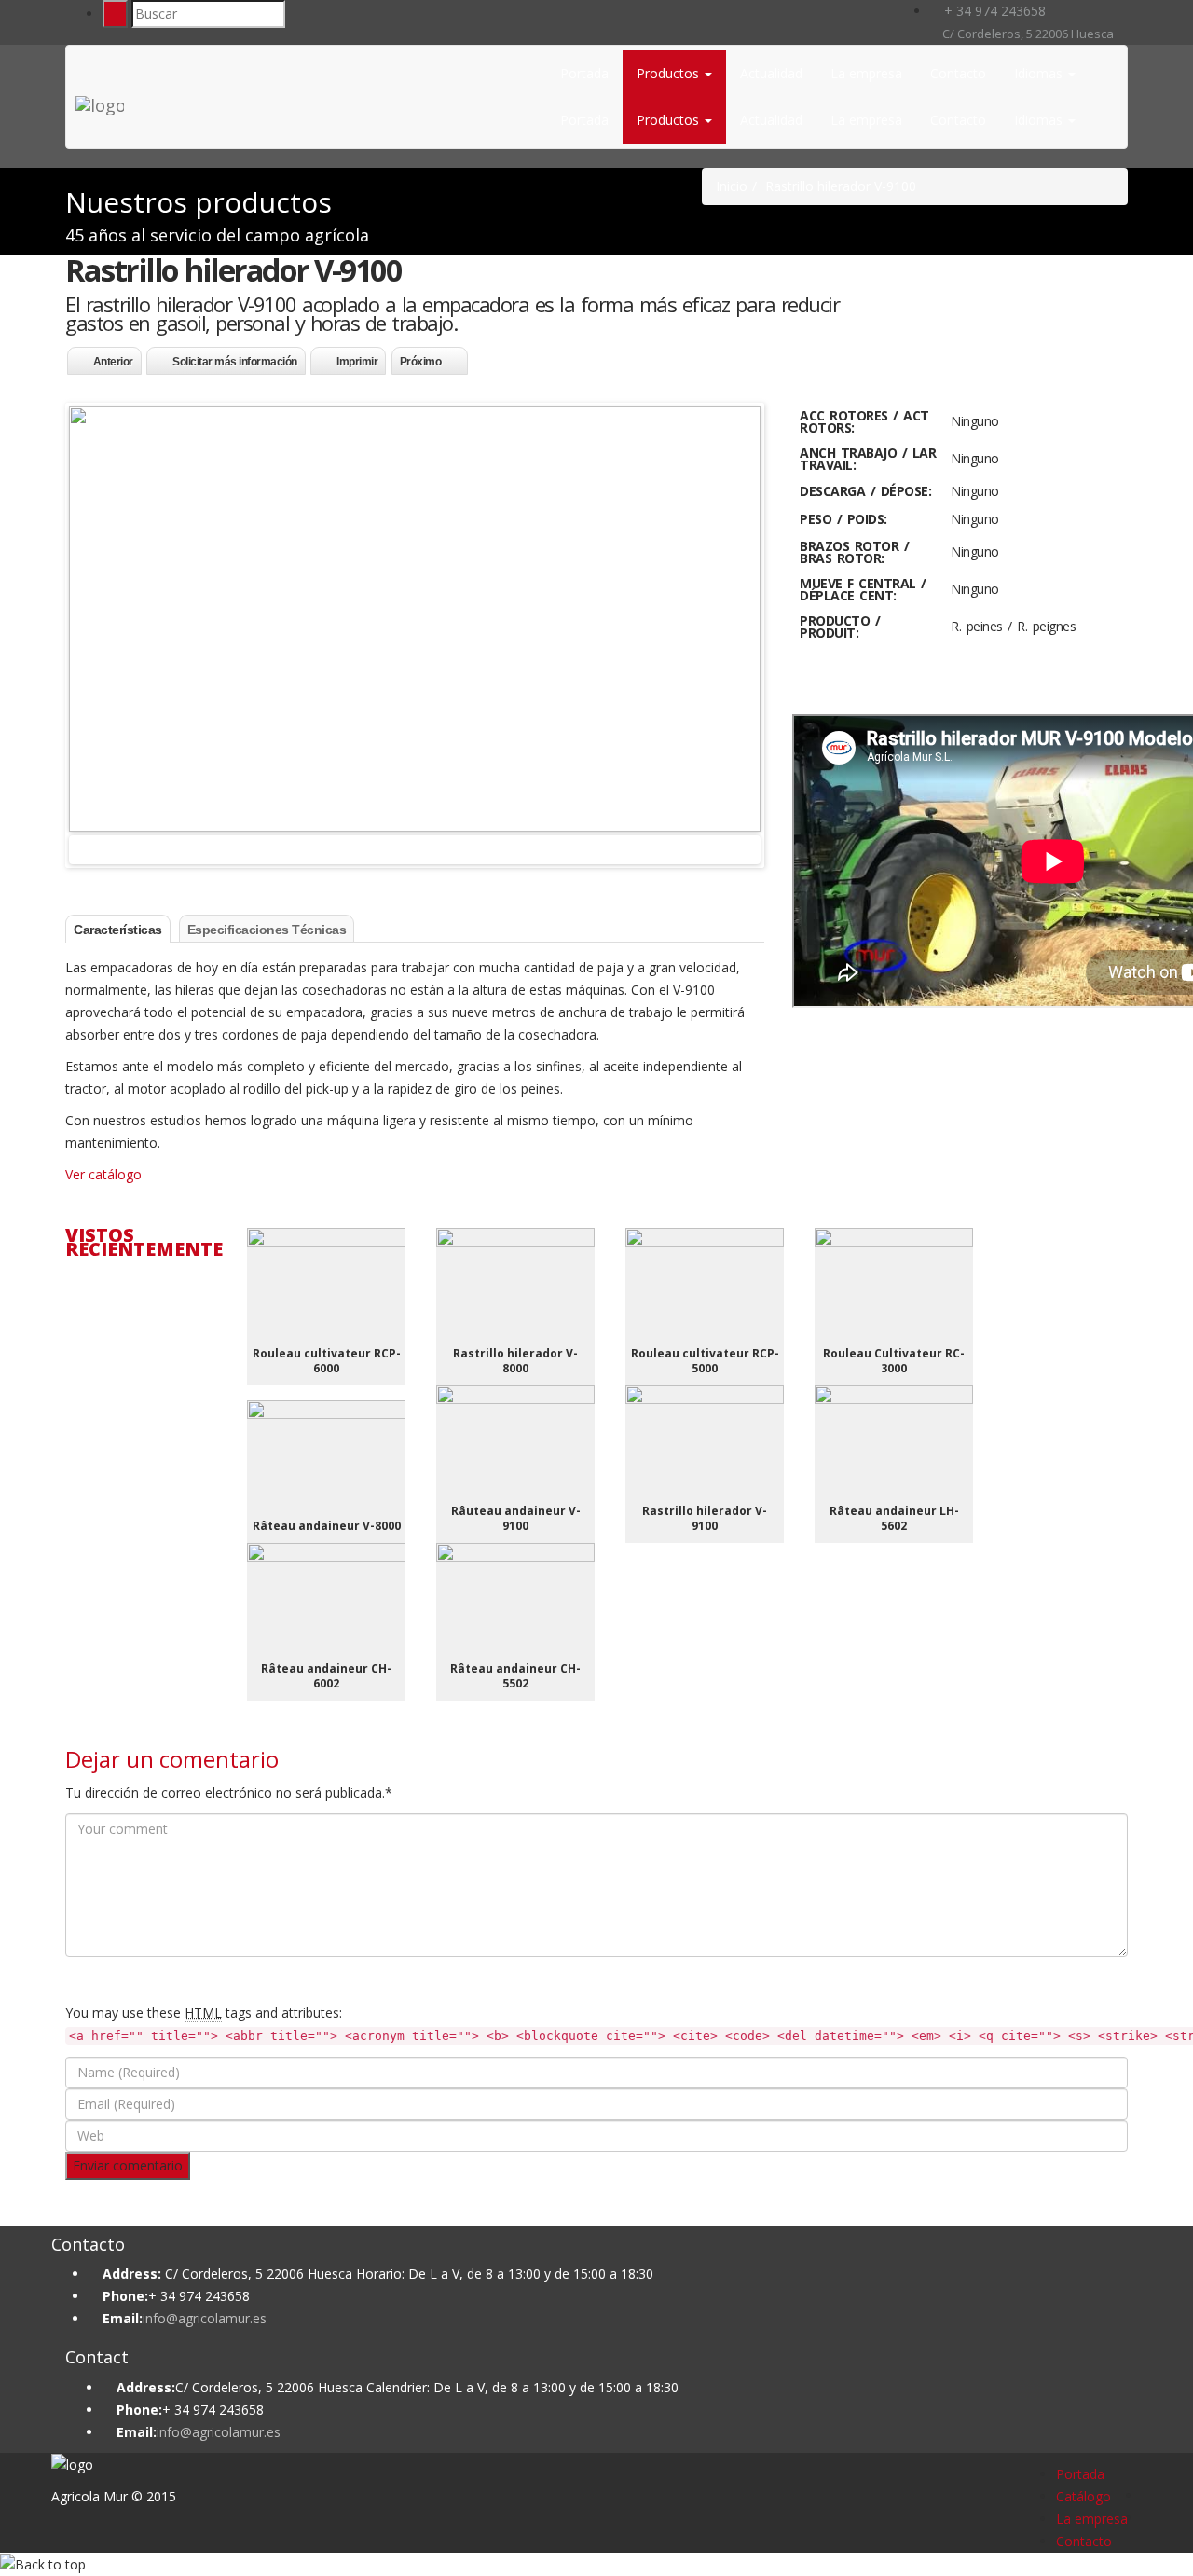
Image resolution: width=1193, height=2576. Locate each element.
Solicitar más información (235, 362)
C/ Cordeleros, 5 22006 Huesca (1027, 34)
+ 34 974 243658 (993, 11)
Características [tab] (118, 930)
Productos (670, 73)
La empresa (866, 73)
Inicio (732, 186)
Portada (584, 73)
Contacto (958, 73)
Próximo (421, 362)
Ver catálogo (103, 1174)
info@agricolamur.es (205, 2318)
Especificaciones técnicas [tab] (267, 930)
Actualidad (771, 73)
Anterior (113, 362)
